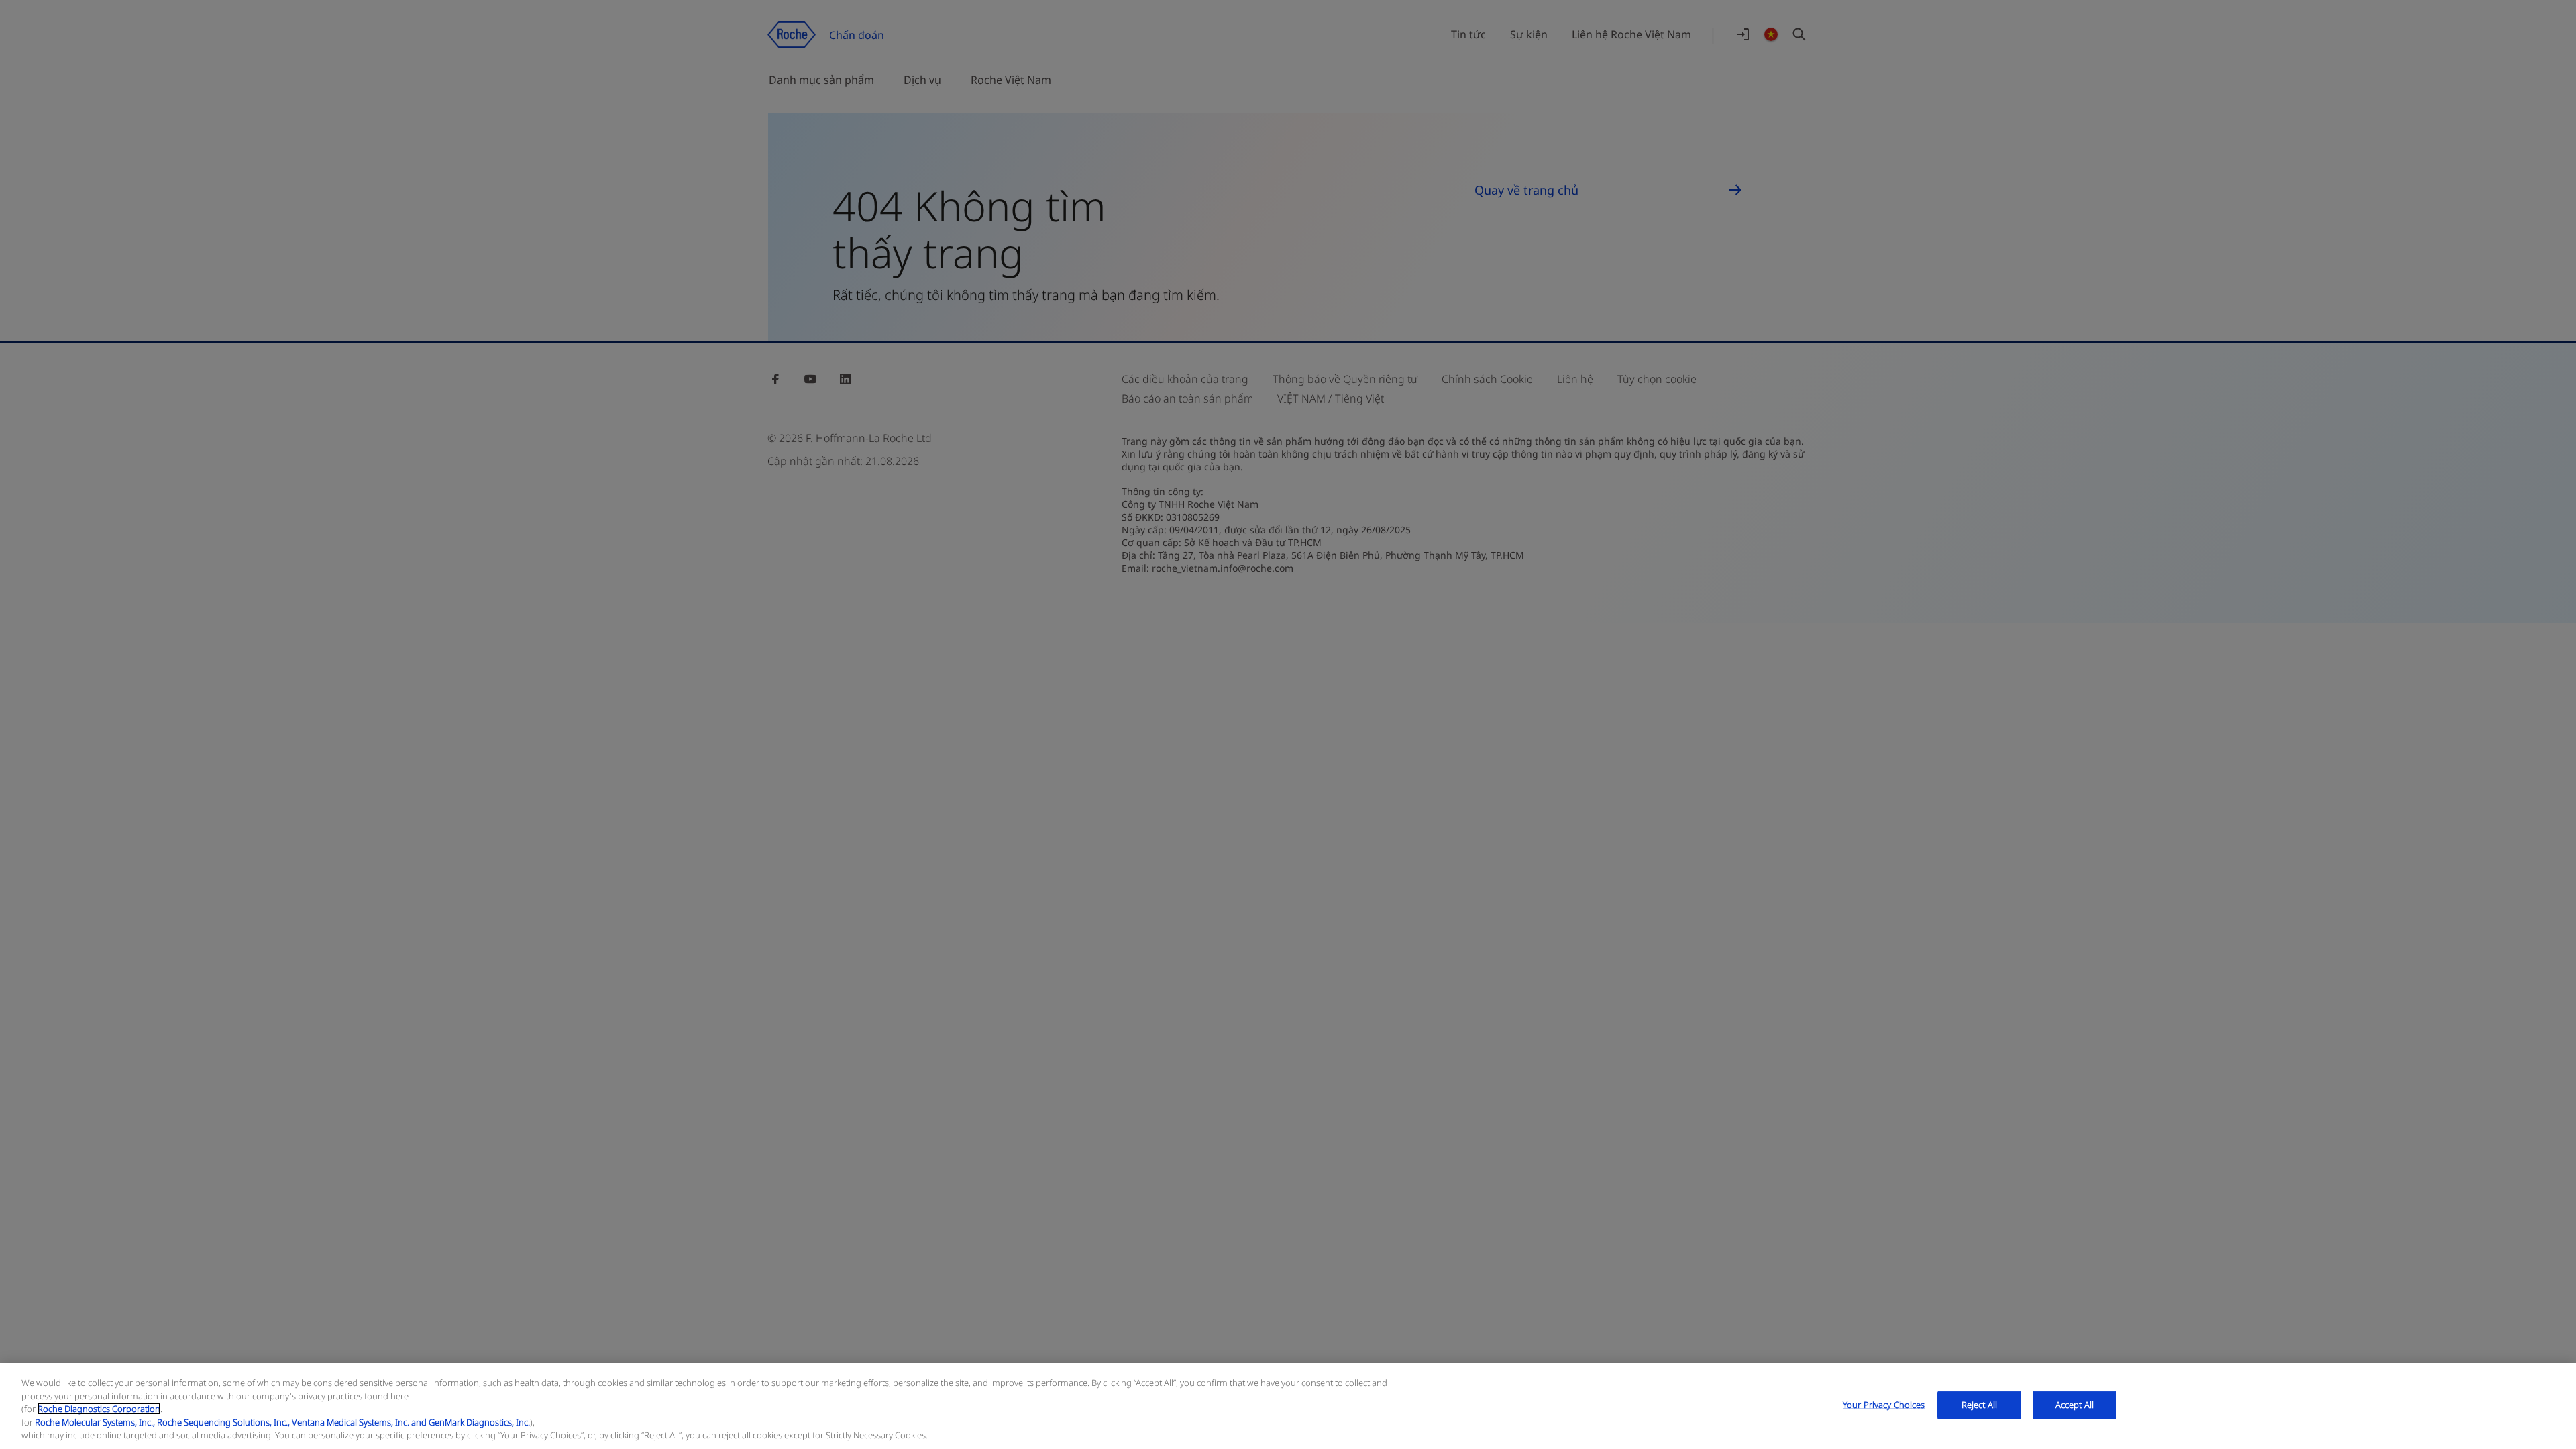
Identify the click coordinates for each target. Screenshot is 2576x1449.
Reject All (1979, 1405)
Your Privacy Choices (1884, 1405)
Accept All (2075, 1405)
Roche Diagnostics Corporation (99, 1409)
